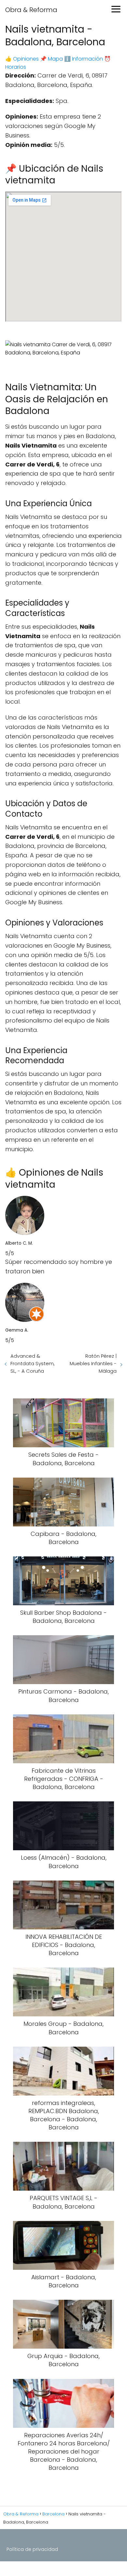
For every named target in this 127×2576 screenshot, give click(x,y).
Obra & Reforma (31, 10)
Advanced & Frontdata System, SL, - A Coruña (33, 1363)
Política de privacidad (32, 2549)
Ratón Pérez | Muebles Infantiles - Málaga (93, 1363)
